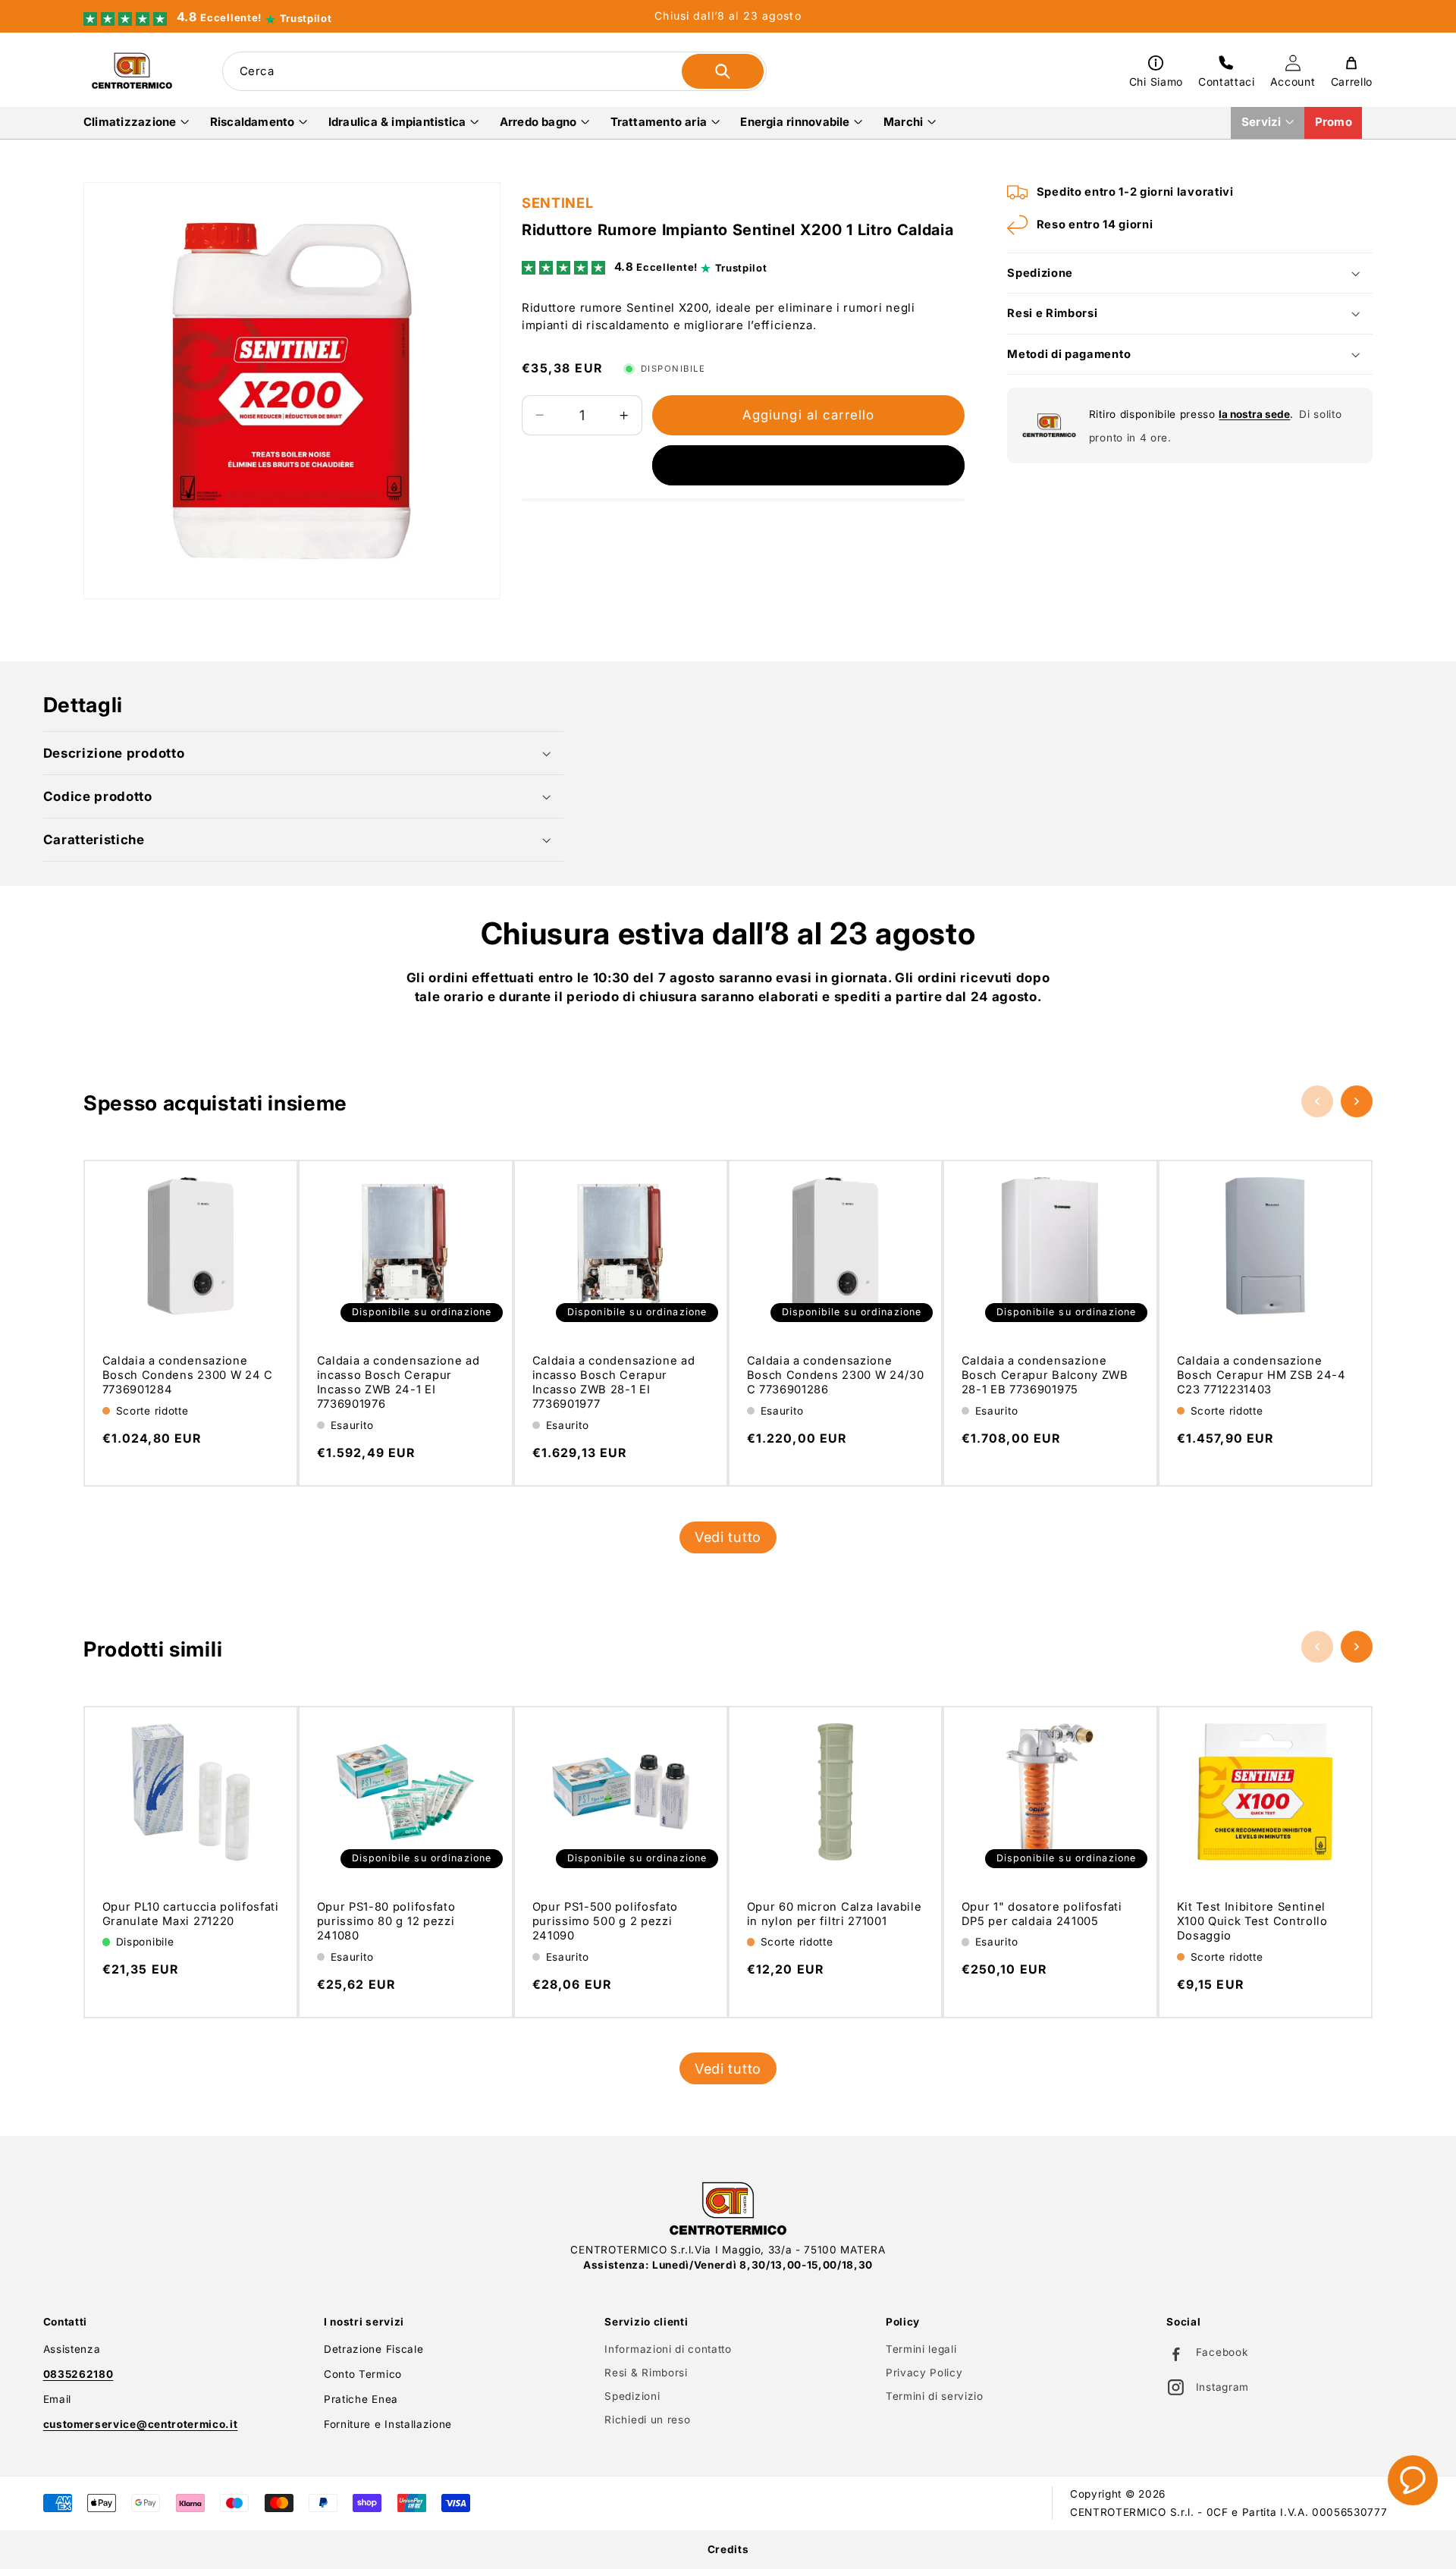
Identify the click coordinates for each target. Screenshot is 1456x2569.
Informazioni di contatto (668, 2349)
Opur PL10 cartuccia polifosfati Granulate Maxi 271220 (191, 1914)
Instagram (1222, 2387)
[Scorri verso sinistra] (1317, 1101)
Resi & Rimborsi (646, 2373)
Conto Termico (363, 2374)
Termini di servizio (935, 2396)
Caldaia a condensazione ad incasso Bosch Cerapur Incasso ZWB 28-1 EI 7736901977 (613, 1382)
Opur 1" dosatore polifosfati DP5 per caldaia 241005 (1042, 1914)
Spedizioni (632, 2396)
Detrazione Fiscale (373, 2349)
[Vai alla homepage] (728, 2209)
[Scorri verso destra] (1357, 1101)
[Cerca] (723, 71)
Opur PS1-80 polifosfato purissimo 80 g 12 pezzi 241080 (386, 1921)
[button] (136, 122)
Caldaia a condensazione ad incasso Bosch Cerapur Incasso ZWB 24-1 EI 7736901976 (399, 1382)
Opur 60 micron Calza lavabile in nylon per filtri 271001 (835, 1914)
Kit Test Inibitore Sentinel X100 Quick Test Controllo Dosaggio (1252, 1921)
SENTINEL (557, 203)
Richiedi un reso (647, 2420)
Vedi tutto (728, 1537)
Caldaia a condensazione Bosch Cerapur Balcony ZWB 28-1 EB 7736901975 (1045, 1375)
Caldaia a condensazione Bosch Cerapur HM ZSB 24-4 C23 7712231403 (1261, 1375)
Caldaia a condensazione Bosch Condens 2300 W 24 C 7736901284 (188, 1375)
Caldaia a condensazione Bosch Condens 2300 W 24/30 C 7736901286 (836, 1375)
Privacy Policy (924, 2373)
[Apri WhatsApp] (1413, 2480)
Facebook (1222, 2352)
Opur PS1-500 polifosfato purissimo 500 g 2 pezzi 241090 (604, 1921)
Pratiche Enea (361, 2399)
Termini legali (921, 2349)
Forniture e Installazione (388, 2424)
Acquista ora (808, 466)
